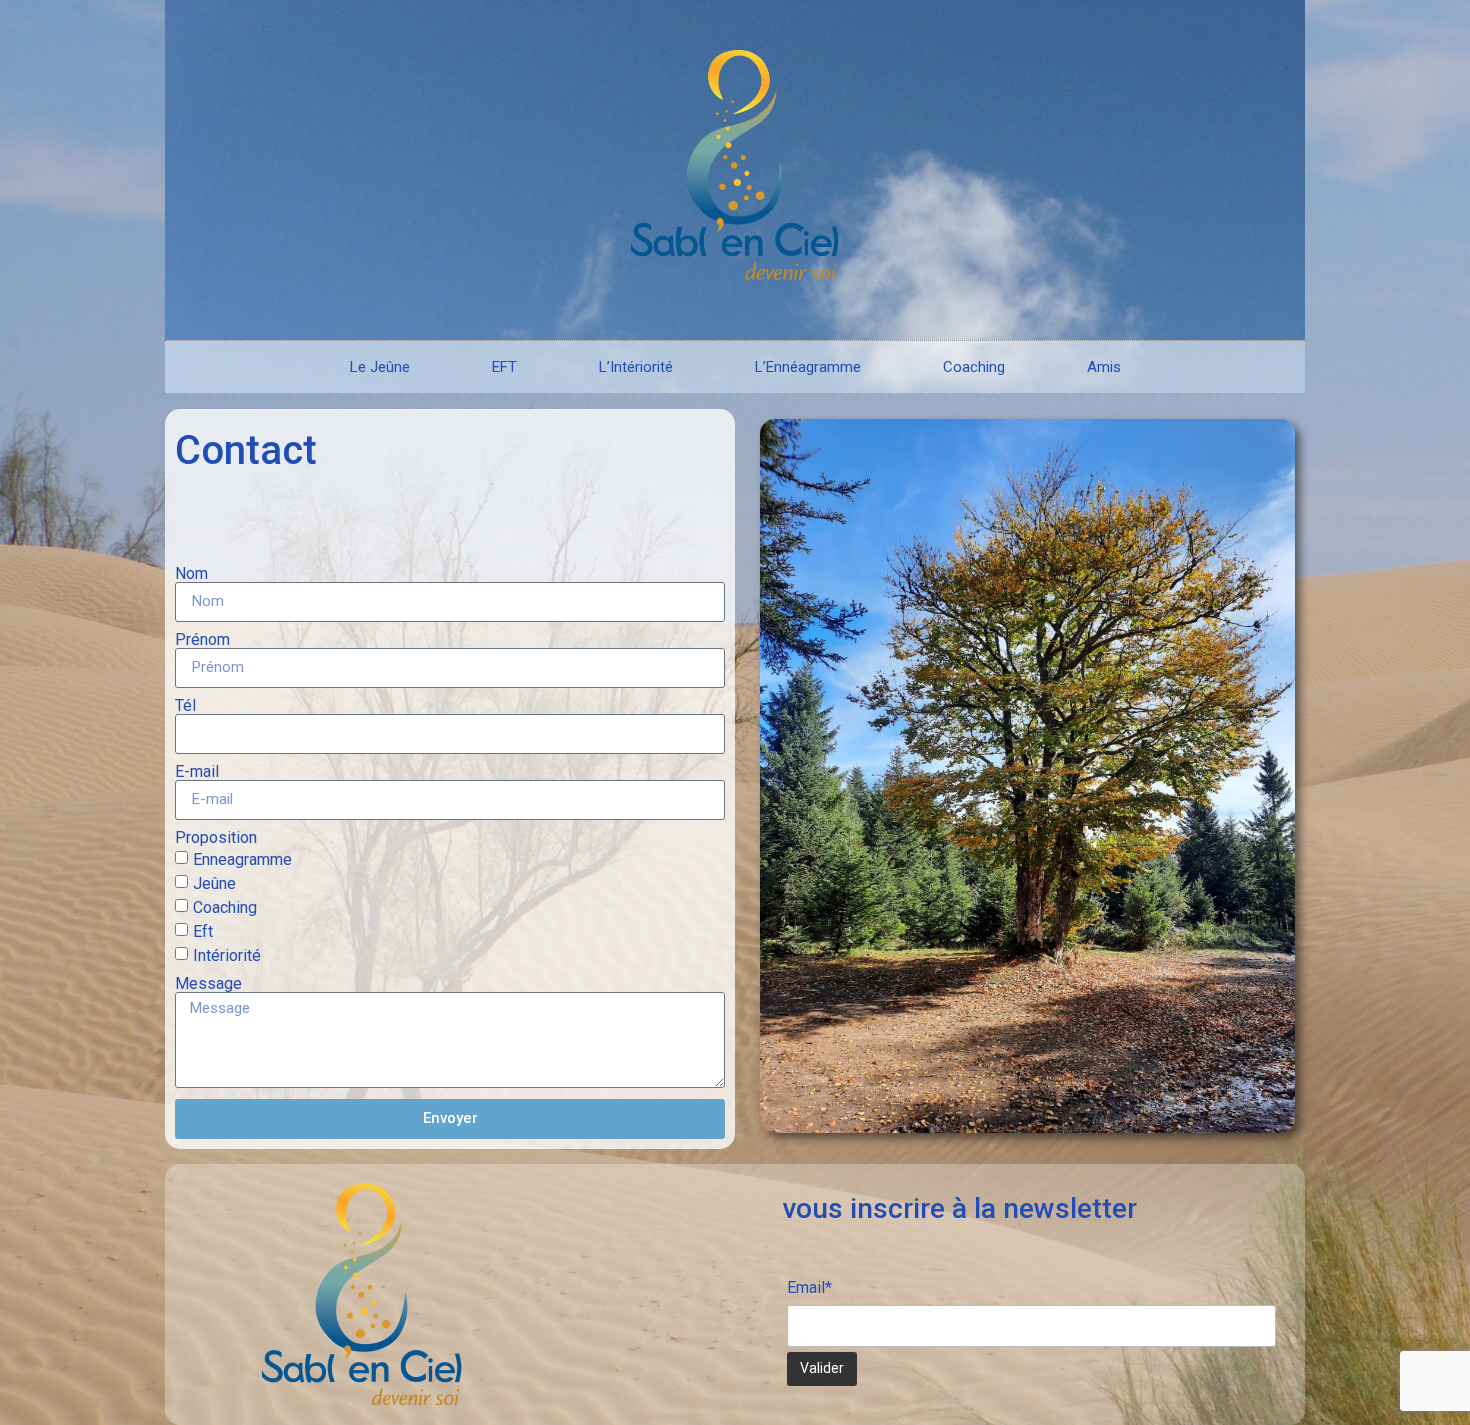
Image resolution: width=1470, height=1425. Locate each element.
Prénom (202, 640)
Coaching (974, 367)
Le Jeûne (380, 367)
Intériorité (227, 954)
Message (208, 984)
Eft (203, 930)
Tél (185, 706)
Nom (191, 574)
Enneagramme (242, 858)
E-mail (197, 772)
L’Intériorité (636, 367)
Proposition (216, 838)
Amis (1104, 367)
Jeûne (214, 882)
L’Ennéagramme (808, 367)
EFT (504, 367)
